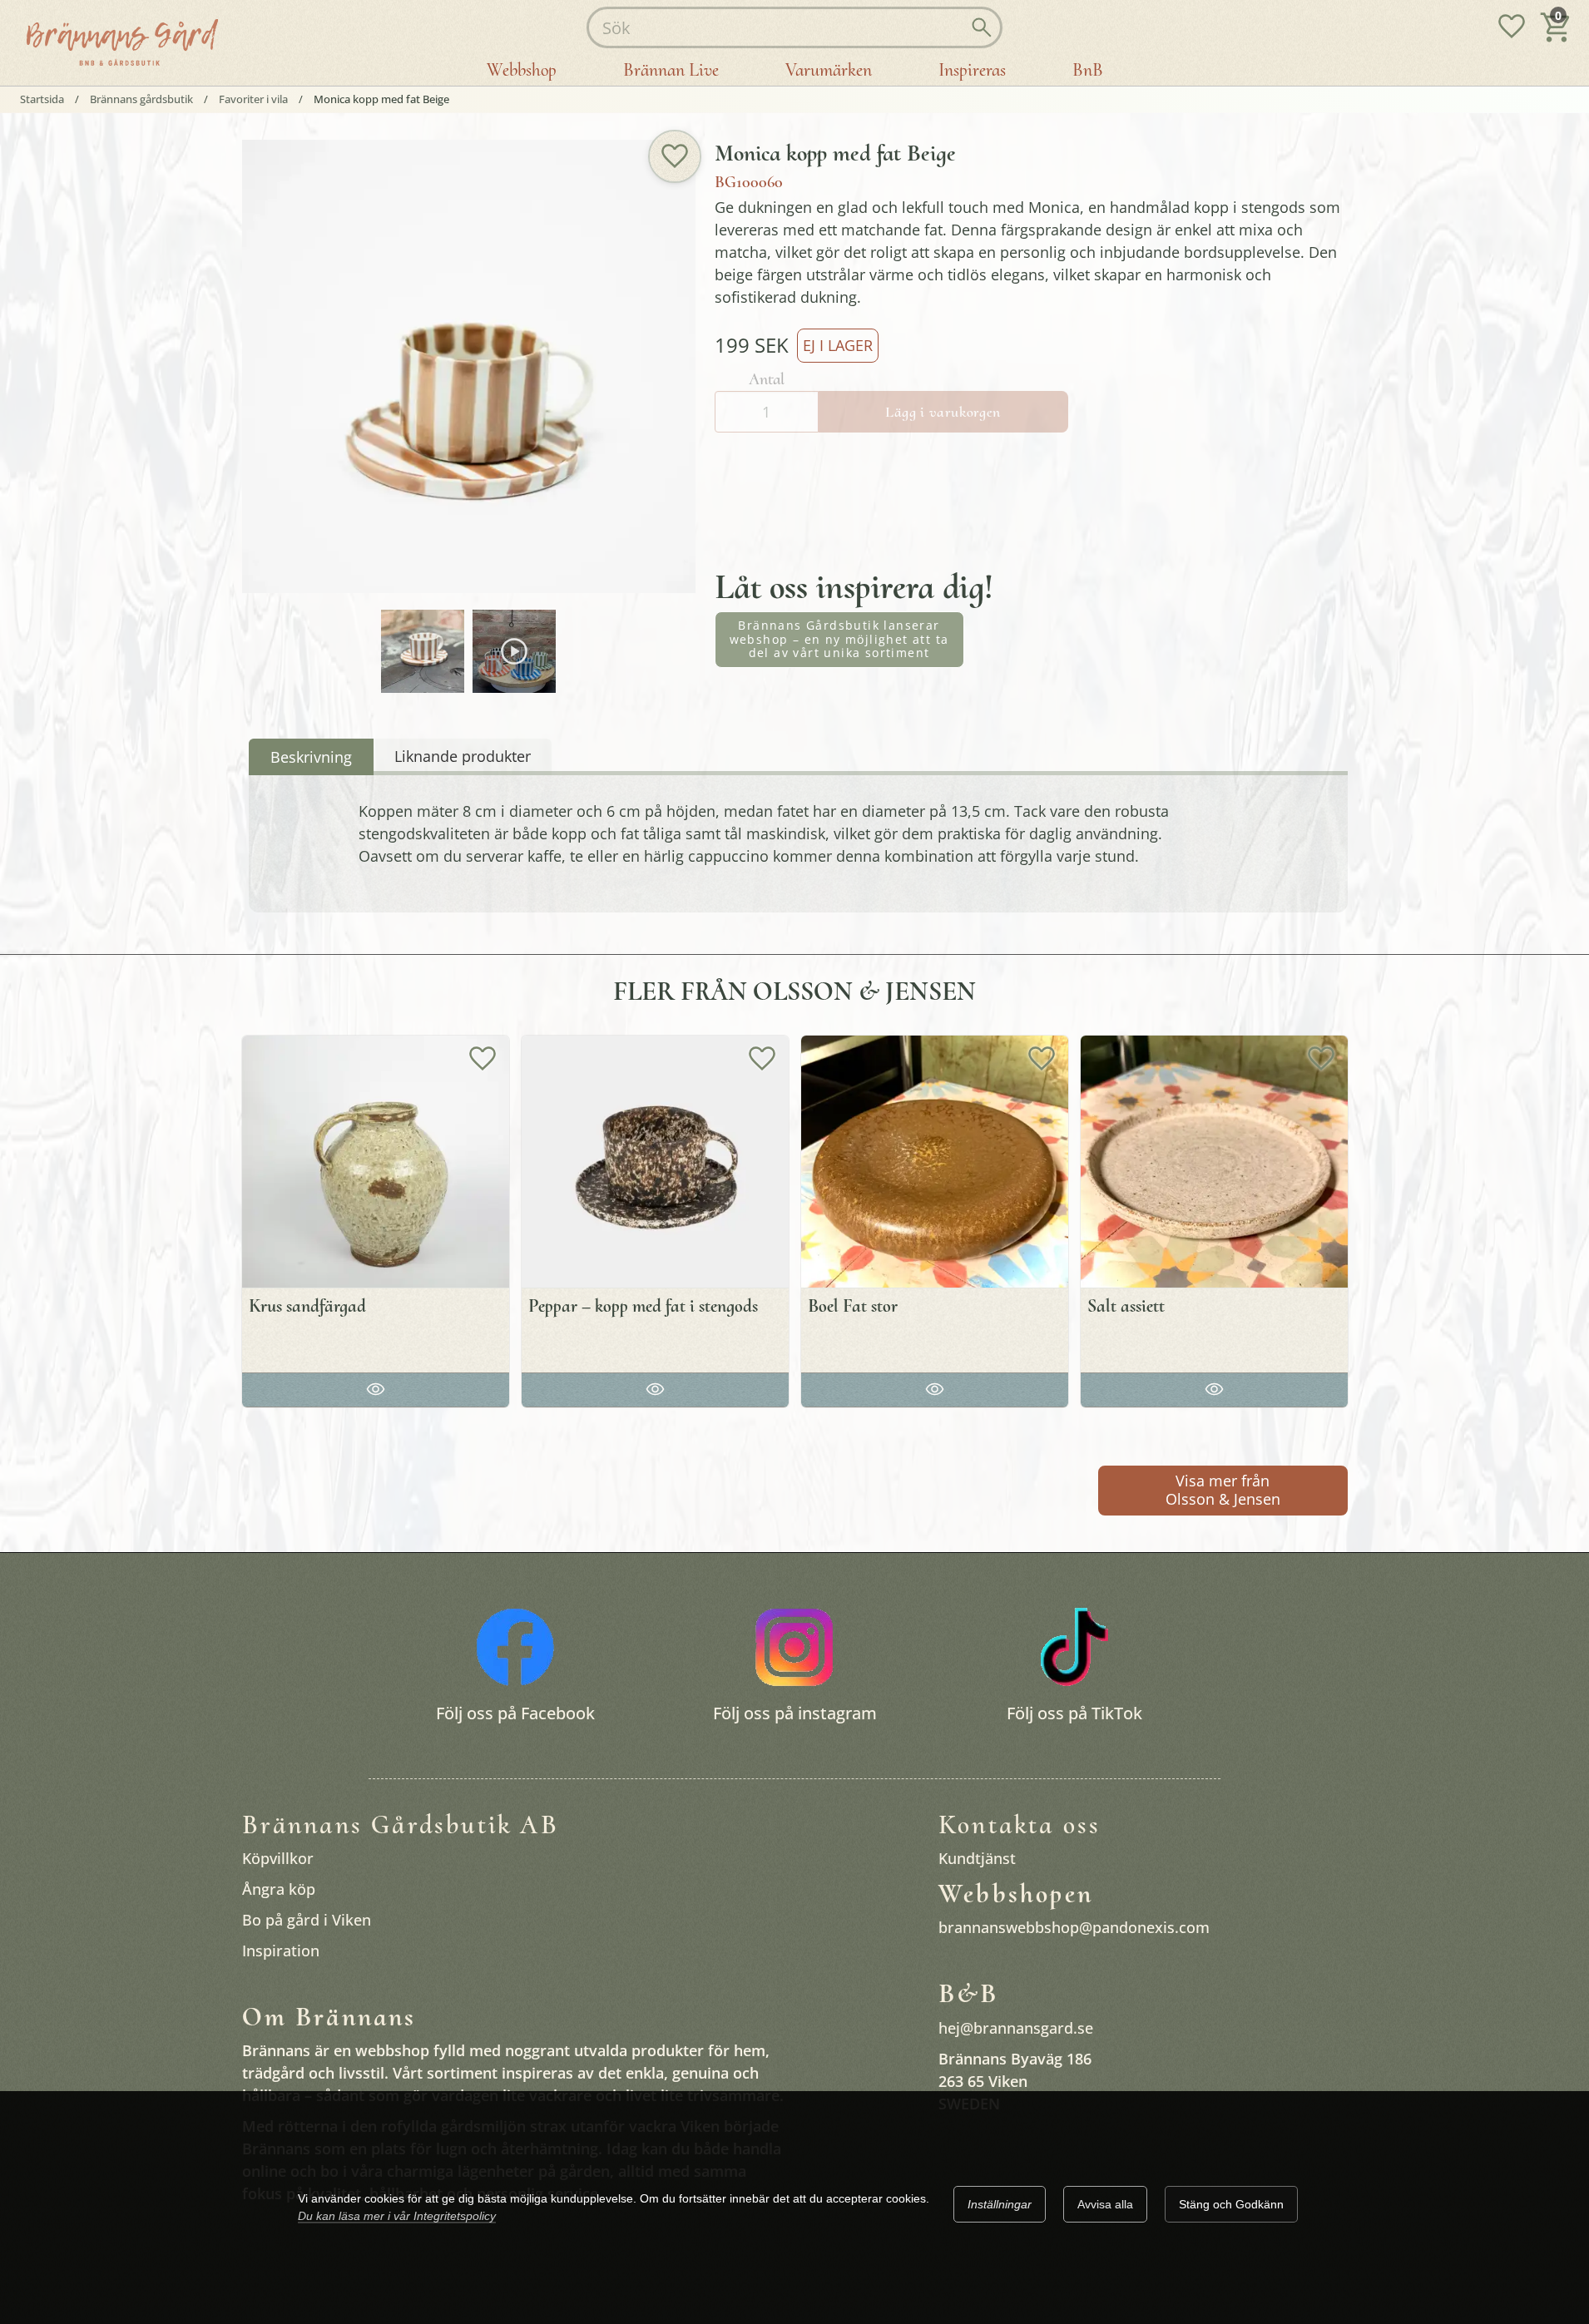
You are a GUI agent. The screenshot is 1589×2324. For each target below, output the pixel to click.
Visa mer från (1223, 1490)
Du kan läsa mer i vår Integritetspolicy (397, 2216)
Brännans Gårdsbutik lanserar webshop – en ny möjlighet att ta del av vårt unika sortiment (839, 639)
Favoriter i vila (253, 99)
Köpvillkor (278, 1858)
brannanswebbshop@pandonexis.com (1074, 1927)
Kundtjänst (977, 1858)
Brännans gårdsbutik (141, 99)
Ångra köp (279, 1889)
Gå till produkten (376, 1387)
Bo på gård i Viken (307, 1920)
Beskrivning (311, 757)
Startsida (42, 99)
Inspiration (281, 1951)
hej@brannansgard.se (1016, 2028)
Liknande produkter (463, 756)
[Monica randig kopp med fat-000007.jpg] (423, 651)
